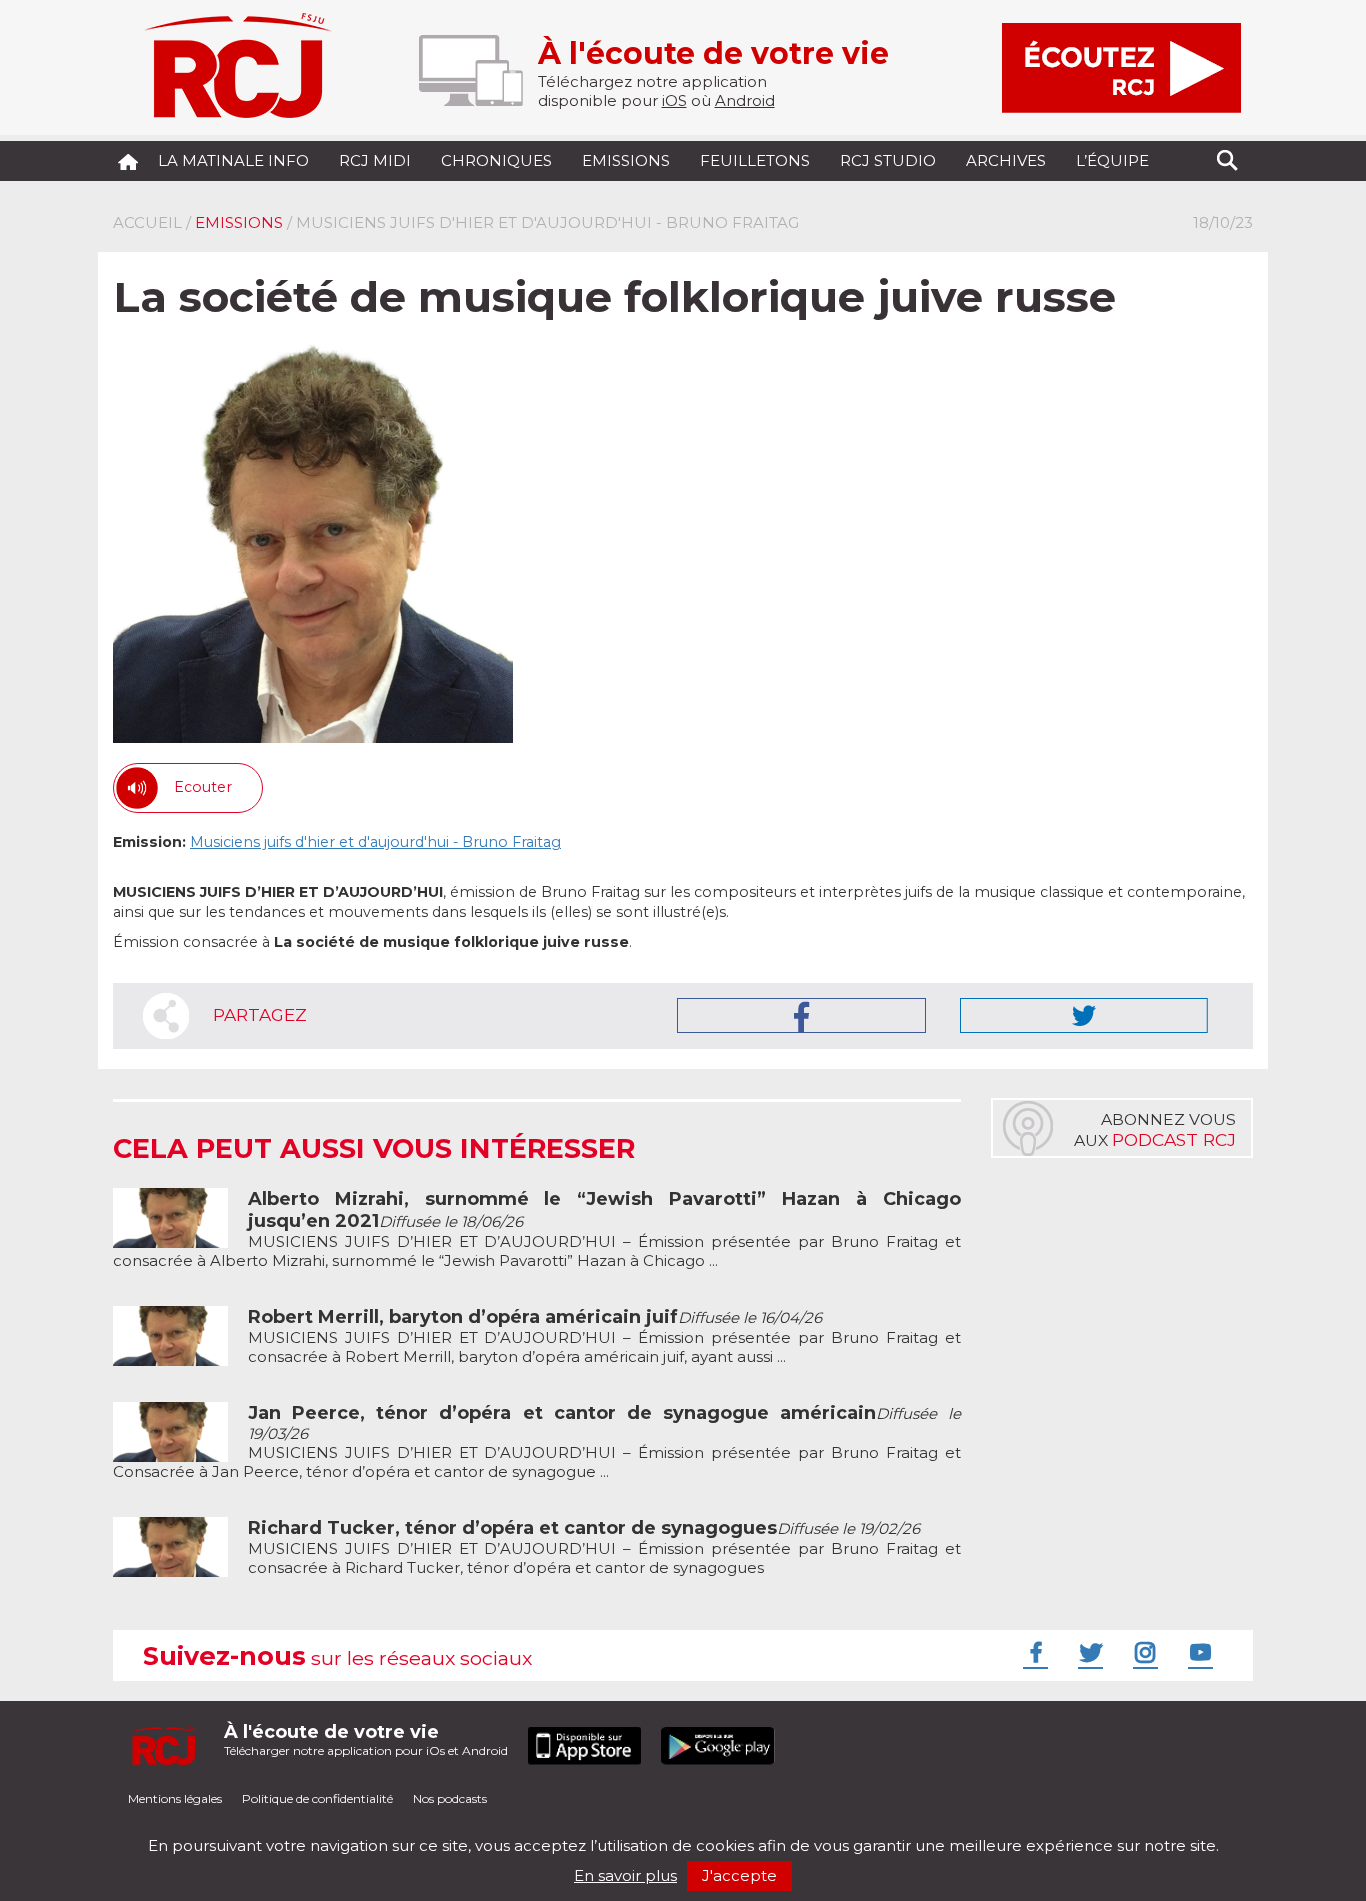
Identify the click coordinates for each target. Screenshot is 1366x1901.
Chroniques (496, 160)
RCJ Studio (888, 160)
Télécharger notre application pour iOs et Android (366, 1739)
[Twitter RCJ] (1088, 1652)
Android (745, 100)
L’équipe (1112, 160)
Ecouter (203, 787)
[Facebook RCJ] (1033, 1652)
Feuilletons (755, 160)
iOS (674, 100)
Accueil (147, 222)
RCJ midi (375, 160)
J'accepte (739, 1875)
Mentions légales (175, 1798)
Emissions (626, 160)
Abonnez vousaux (1155, 1130)
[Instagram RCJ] (1143, 1652)
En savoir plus (625, 1875)
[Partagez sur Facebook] (801, 1015)
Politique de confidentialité (317, 1798)
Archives (1006, 160)
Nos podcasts (450, 1798)
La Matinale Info (233, 160)
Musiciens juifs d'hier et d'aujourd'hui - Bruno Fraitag (375, 842)
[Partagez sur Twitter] (1084, 1015)
